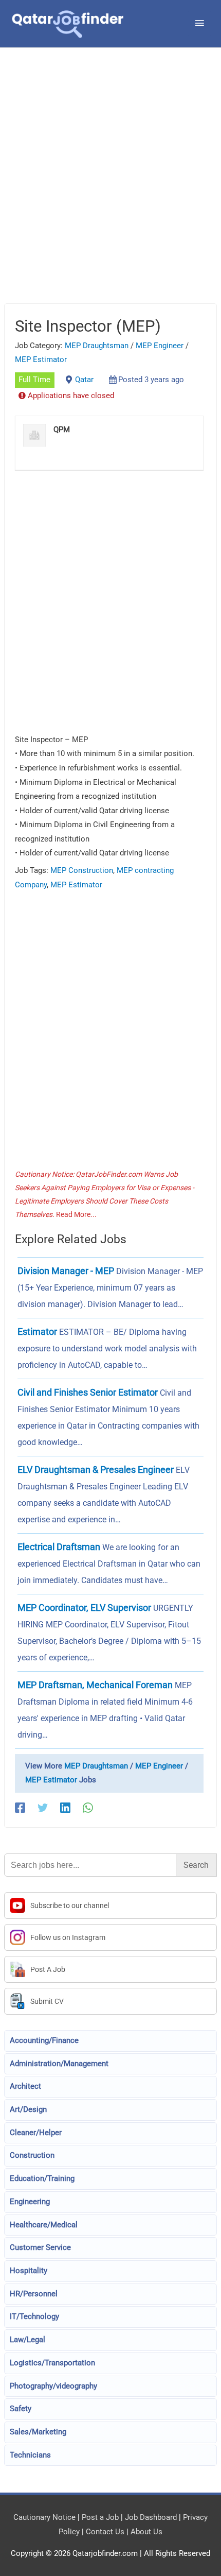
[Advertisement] (110, 188)
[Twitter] (43, 1808)
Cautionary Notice (44, 2517)
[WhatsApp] (88, 1808)
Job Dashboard (151, 2517)
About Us (146, 2532)
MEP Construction (82, 870)
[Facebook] (20, 1808)
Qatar (84, 380)
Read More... (76, 1214)
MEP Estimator (41, 359)
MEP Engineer (160, 346)
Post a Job (100, 2517)
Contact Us (105, 2532)
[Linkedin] (65, 1808)
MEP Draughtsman (97, 346)
